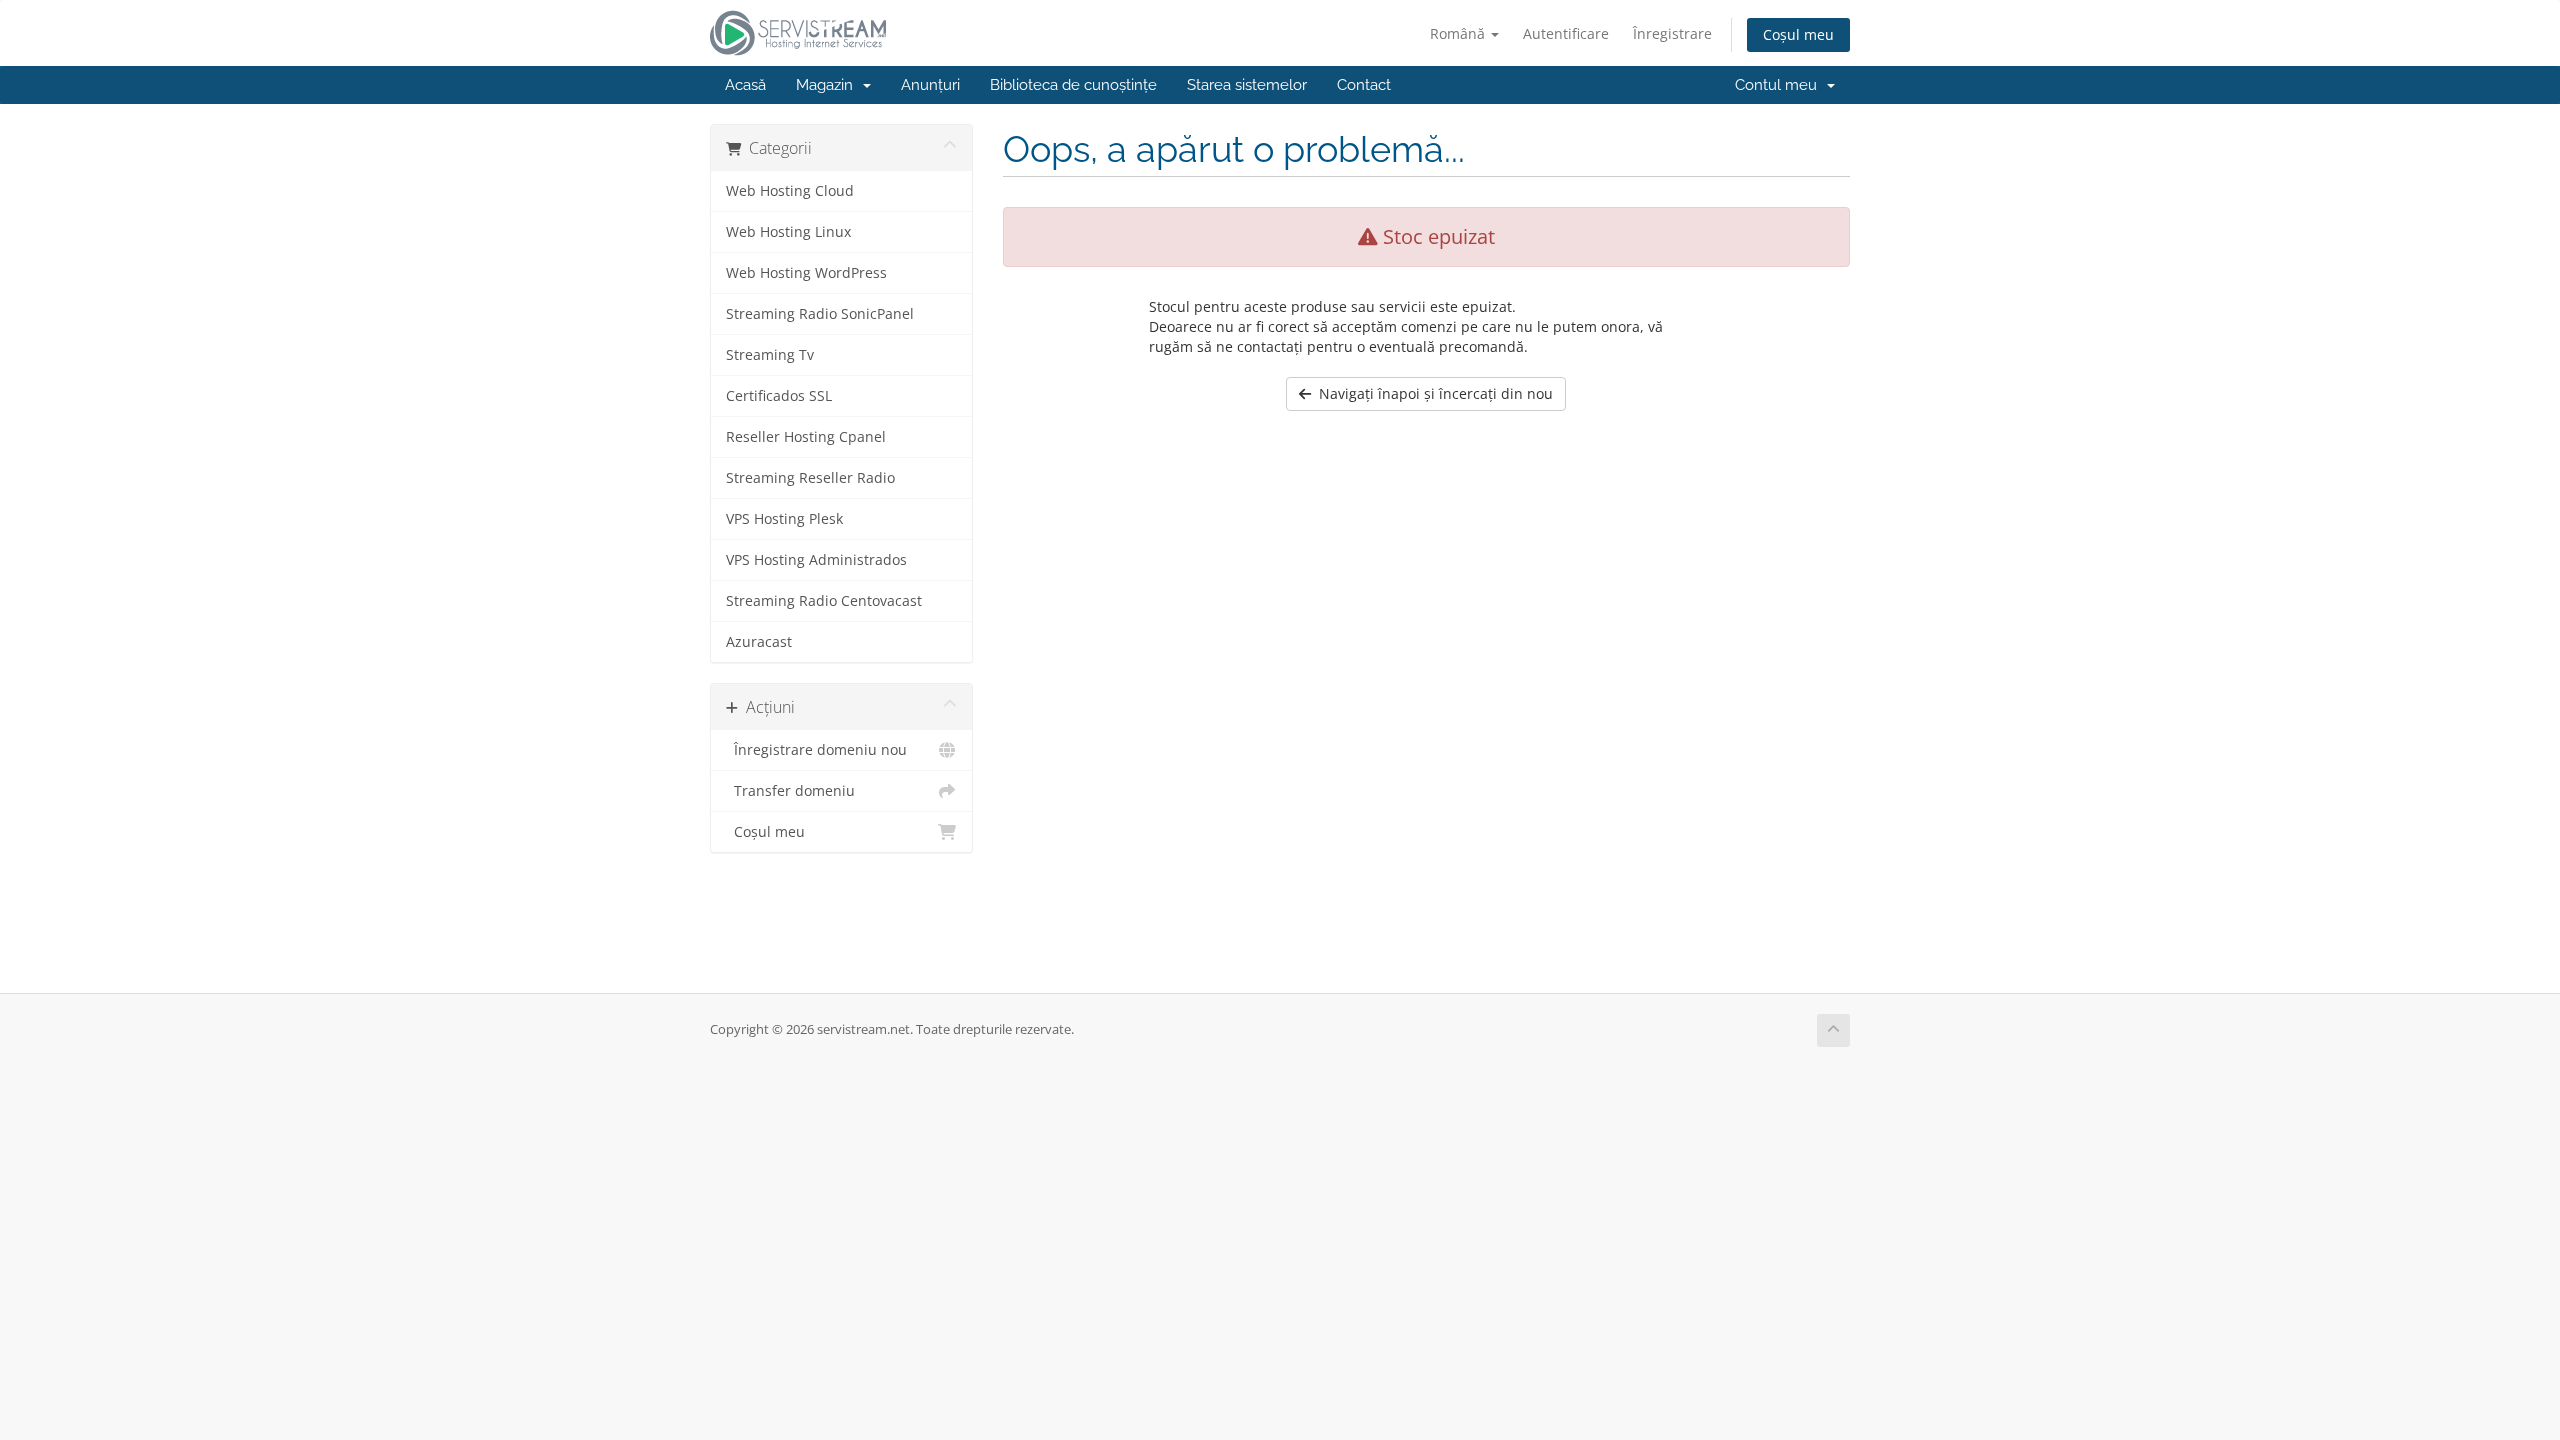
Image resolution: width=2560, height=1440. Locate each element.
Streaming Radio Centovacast (824, 601)
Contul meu (1780, 85)
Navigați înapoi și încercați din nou (1432, 393)
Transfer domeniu (790, 791)
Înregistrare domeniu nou (816, 750)
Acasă (745, 85)
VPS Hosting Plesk (784, 519)
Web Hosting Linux (788, 232)
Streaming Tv (770, 355)
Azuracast (759, 642)
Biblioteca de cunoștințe (1073, 85)
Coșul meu (1798, 34)
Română (1459, 33)
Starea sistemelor (1247, 85)
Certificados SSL (779, 396)
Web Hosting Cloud (790, 191)
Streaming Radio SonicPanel (820, 314)
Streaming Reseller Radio (810, 478)
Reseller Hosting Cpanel (806, 437)
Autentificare (1566, 33)
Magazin (828, 85)
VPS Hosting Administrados (816, 560)
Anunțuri (930, 85)
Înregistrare (1672, 33)
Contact (1364, 85)
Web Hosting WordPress (806, 273)
